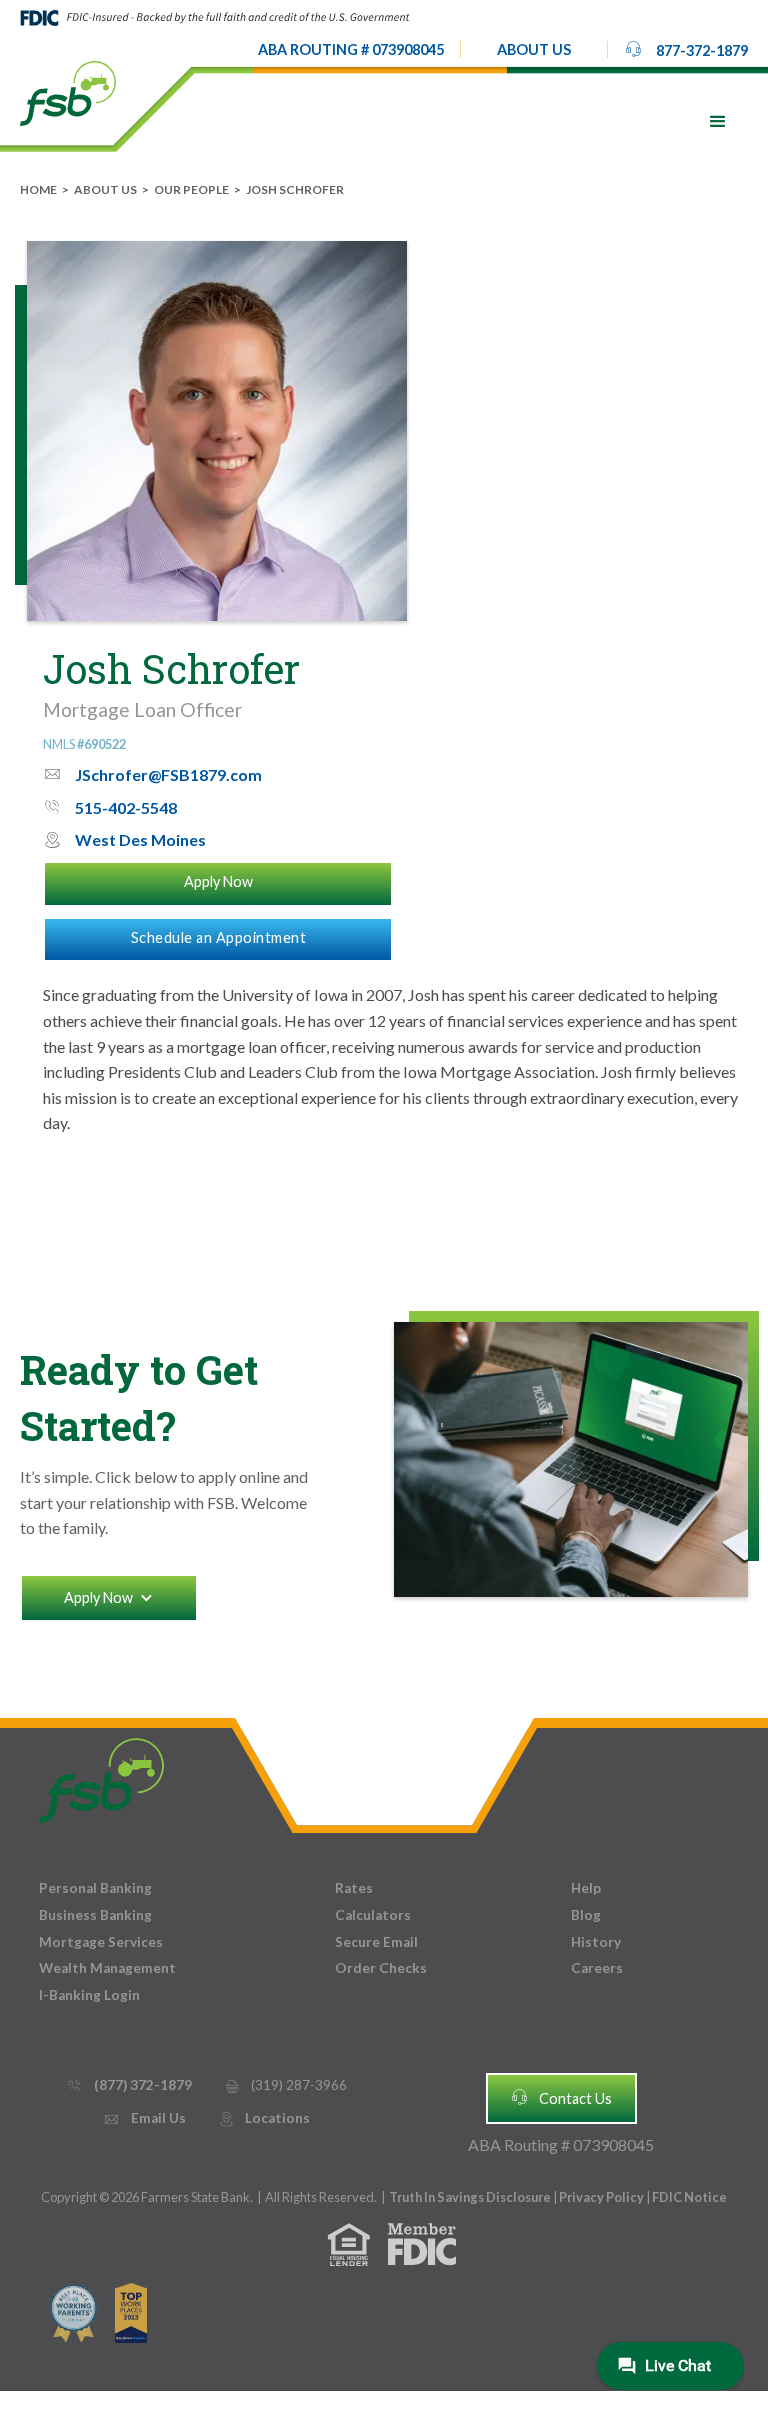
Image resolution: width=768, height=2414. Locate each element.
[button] (534, 50)
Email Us (144, 2118)
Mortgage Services (101, 1942)
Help (586, 1888)
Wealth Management (107, 1968)
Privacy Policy (602, 2197)
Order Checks (381, 1968)
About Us (105, 189)
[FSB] (101, 1775)
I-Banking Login (89, 1995)
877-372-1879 (686, 49)
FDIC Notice (689, 2197)
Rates (354, 1888)
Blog (586, 1915)
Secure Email (376, 1942)
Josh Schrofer (295, 189)
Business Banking (95, 1915)
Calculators (373, 1915)
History (596, 1942)
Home (38, 189)
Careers (597, 1968)
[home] (68, 92)
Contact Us (561, 2097)
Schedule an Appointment (219, 937)
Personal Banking (95, 1888)
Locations (264, 2118)
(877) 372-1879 (128, 2085)
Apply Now (218, 881)
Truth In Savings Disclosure (470, 2197)
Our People (191, 189)
